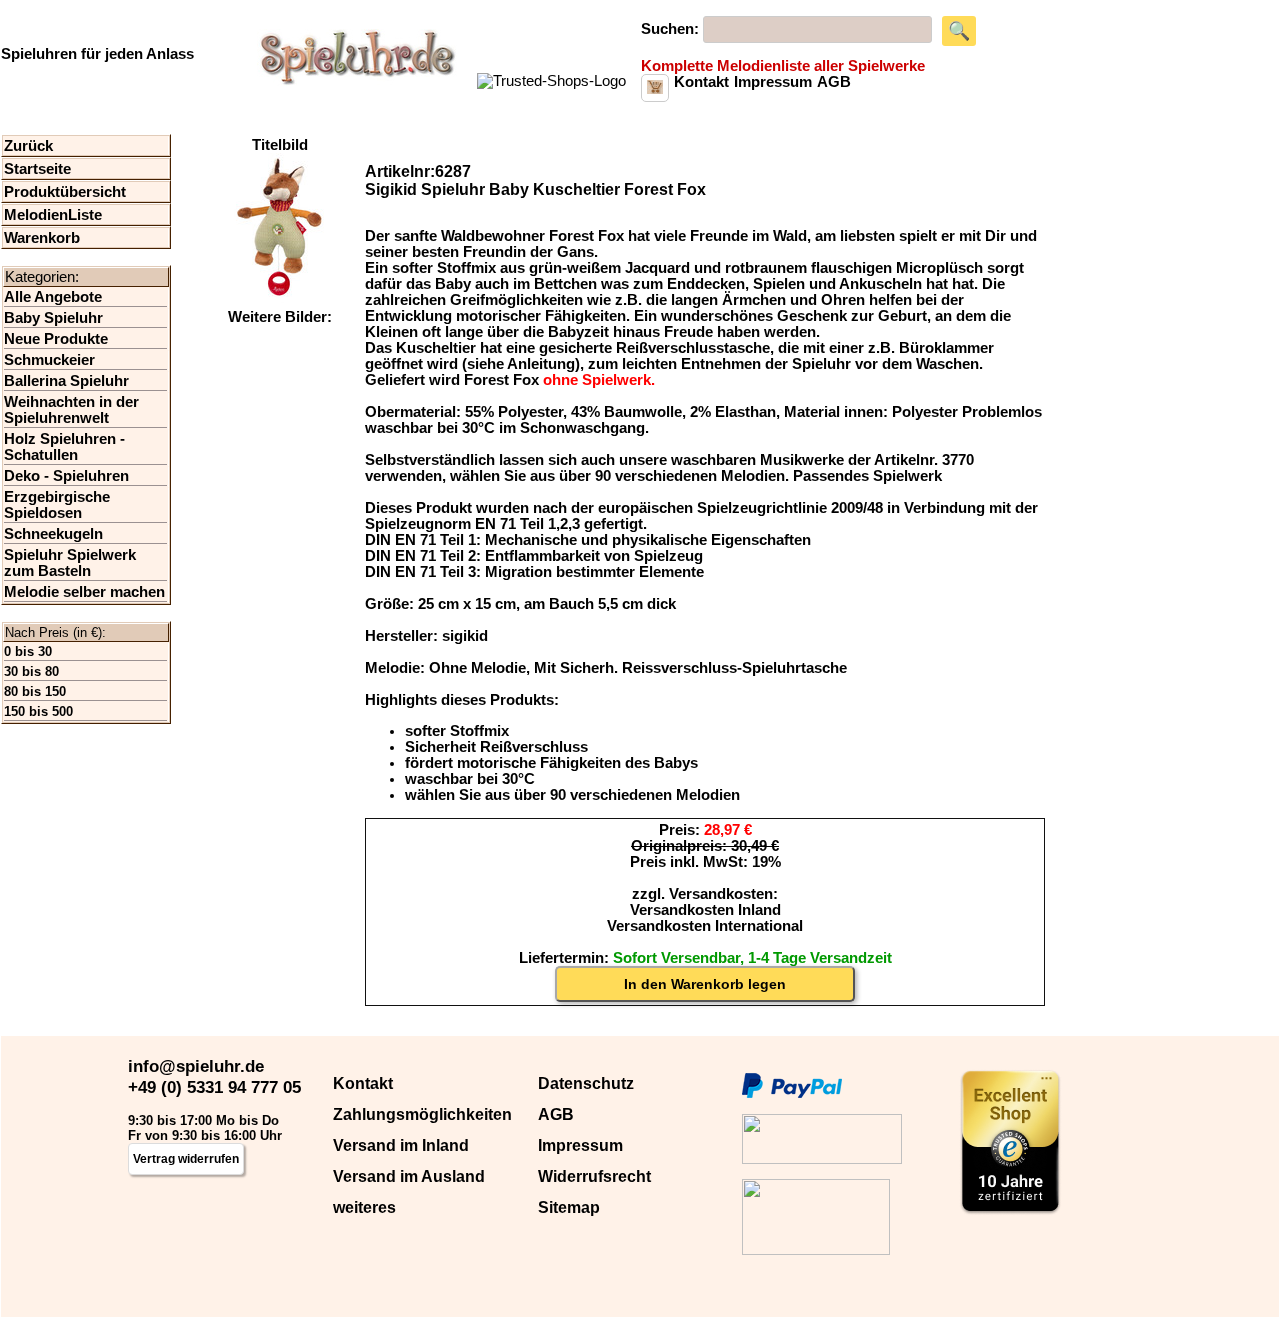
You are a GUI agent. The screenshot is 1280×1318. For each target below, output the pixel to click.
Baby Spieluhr (53, 318)
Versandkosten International (705, 926)
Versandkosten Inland (705, 910)
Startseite (37, 169)
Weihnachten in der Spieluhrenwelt (71, 410)
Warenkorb (42, 238)
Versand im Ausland (409, 1176)
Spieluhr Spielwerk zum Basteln (70, 563)
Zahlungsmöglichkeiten (422, 1114)
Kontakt (363, 1083)
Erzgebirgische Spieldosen (57, 505)
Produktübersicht (65, 192)
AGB (556, 1114)
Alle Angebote (53, 297)
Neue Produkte (56, 339)
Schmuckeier (49, 360)
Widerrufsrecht (594, 1176)
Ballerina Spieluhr (66, 381)
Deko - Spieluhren (66, 476)
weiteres (364, 1207)
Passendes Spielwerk (867, 476)
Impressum (580, 1145)
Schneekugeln (53, 534)
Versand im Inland (401, 1145)
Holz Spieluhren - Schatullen (64, 447)
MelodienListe (53, 215)
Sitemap (569, 1207)
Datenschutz (586, 1083)
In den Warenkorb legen (705, 984)
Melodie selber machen (84, 592)
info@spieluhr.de (196, 1066)
